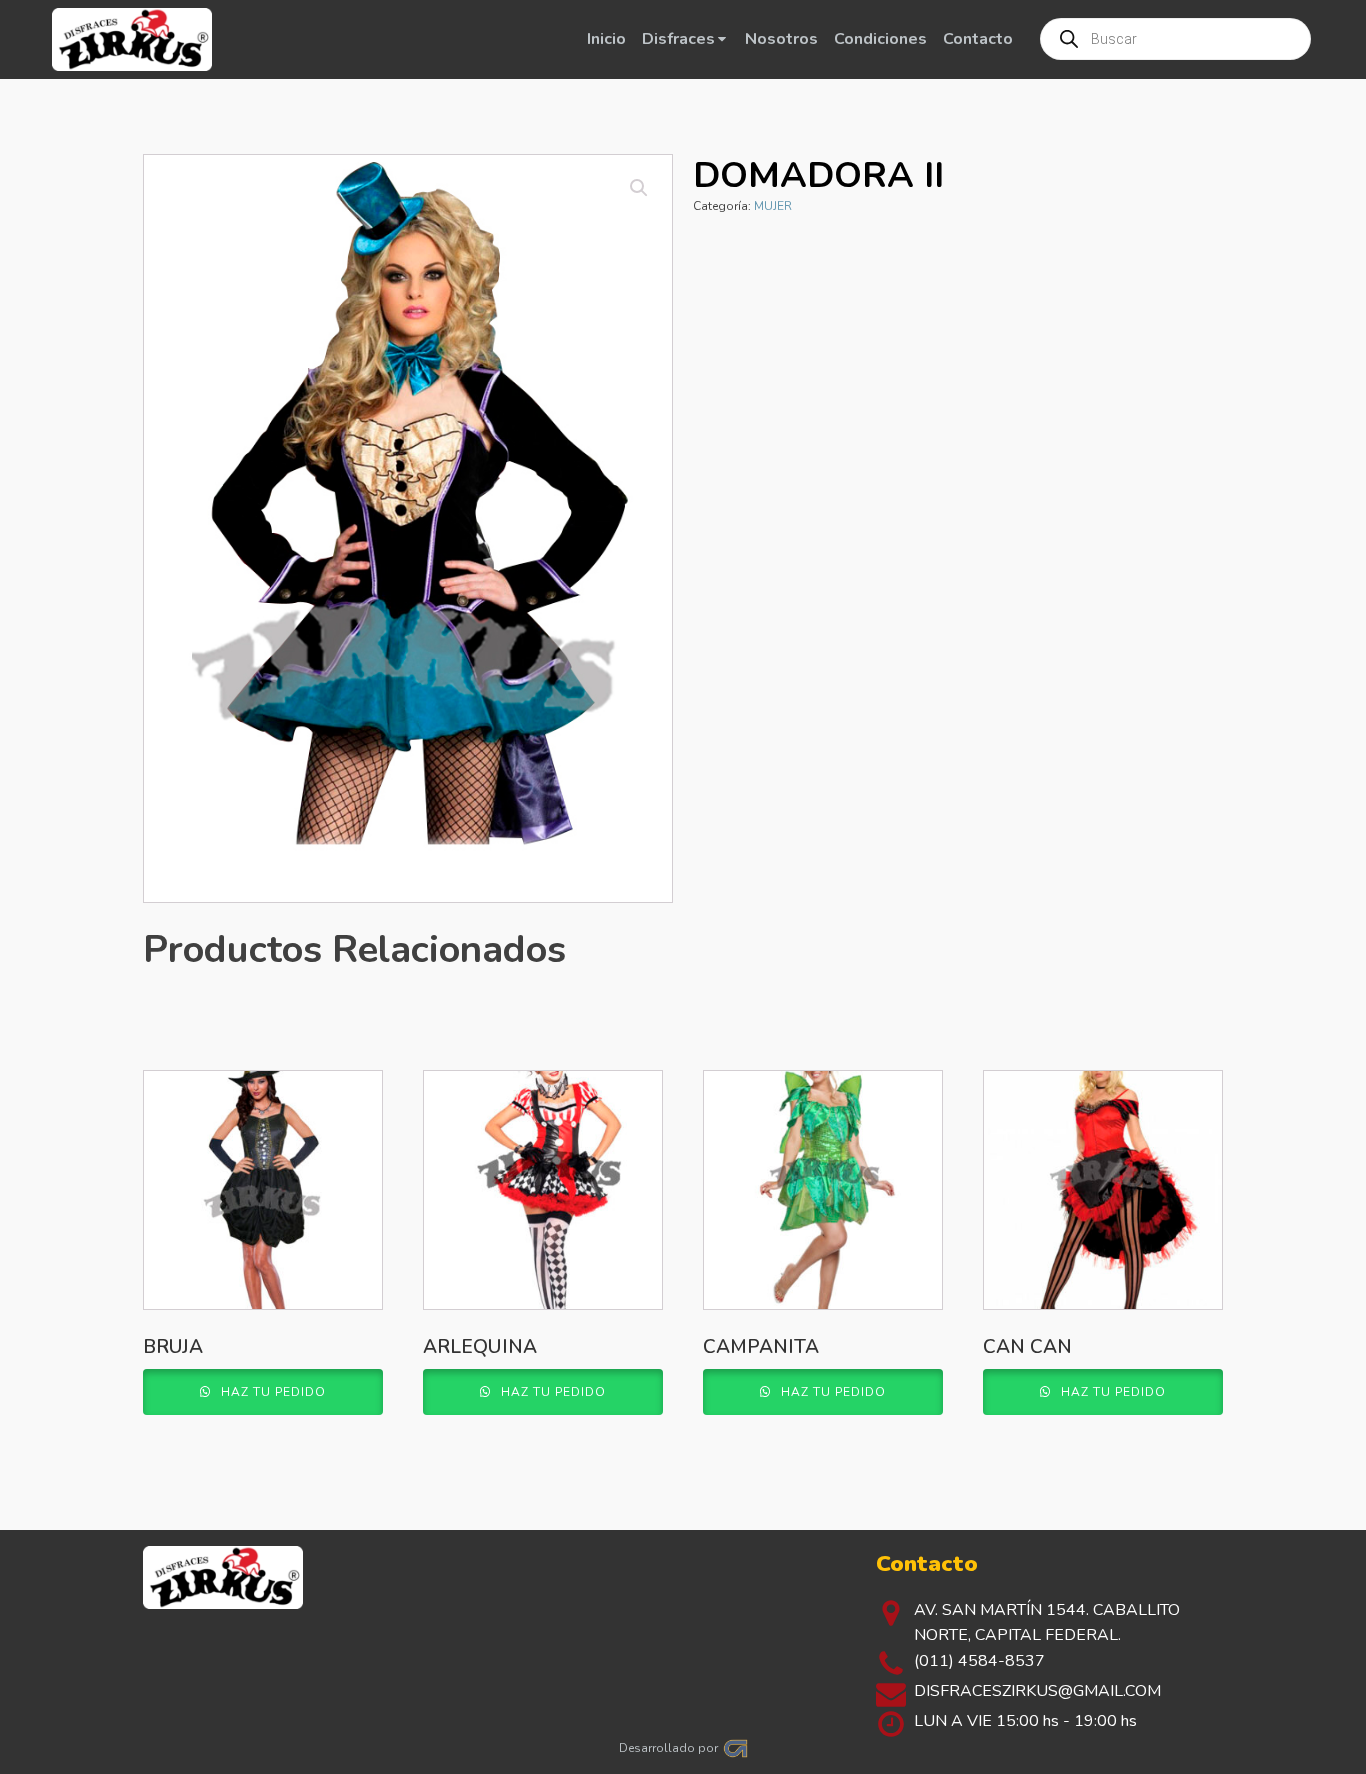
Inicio (606, 39)
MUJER (773, 206)
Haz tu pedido (271, 1392)
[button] (639, 188)
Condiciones (880, 39)
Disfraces (678, 39)
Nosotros (781, 39)
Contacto (978, 39)
